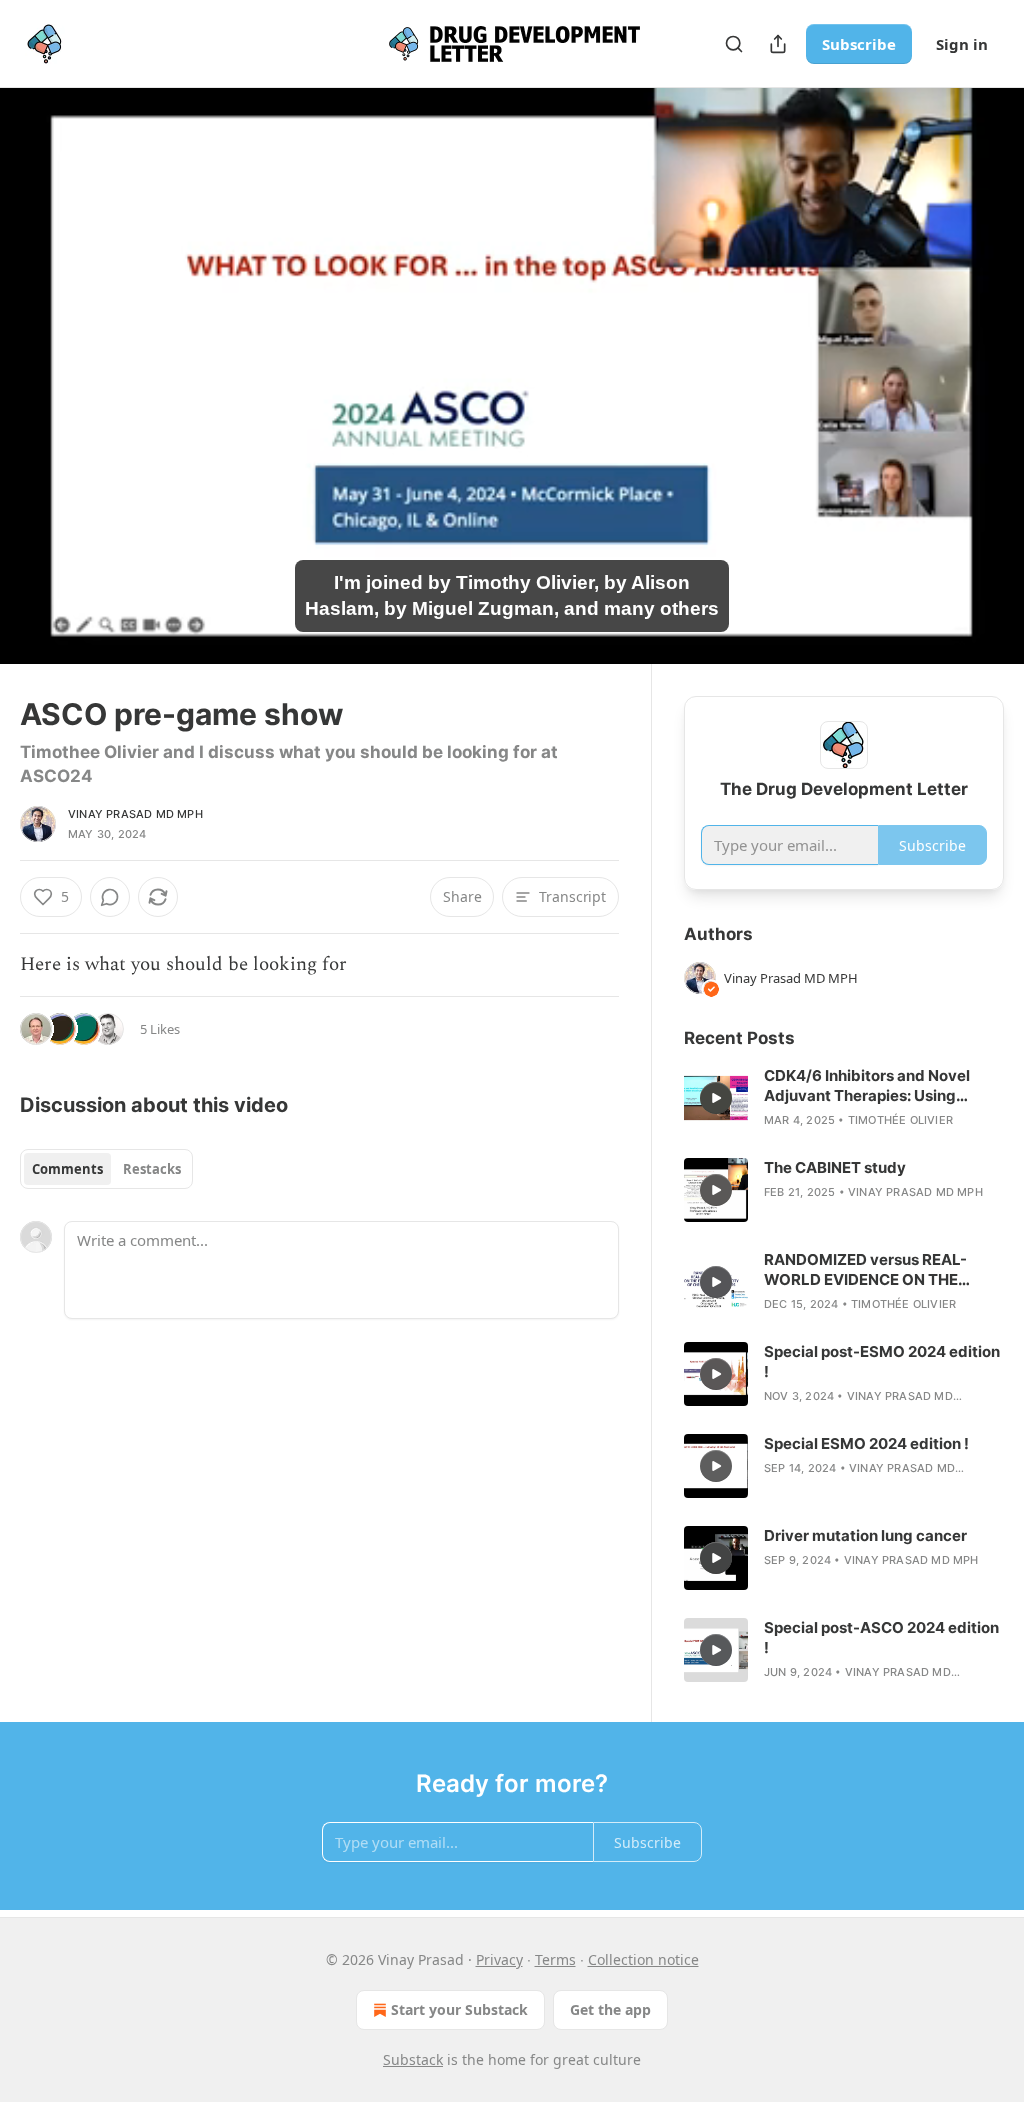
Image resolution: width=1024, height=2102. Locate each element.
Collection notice (643, 1959)
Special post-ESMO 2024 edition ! (882, 1361)
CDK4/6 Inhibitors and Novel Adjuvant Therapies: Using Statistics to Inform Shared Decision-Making (867, 1086)
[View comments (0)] (982, 388)
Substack (413, 2059)
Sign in (962, 44)
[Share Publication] (778, 44)
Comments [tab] (67, 1169)
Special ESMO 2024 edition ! (866, 1443)
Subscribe (859, 44)
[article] (844, 1098)
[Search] (734, 44)
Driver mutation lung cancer (865, 1535)
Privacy (499, 1959)
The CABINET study (835, 1167)
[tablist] (106, 1169)
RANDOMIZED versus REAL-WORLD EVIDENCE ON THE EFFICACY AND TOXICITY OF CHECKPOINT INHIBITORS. (868, 1270)
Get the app (610, 2009)
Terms (555, 1959)
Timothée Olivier (900, 1120)
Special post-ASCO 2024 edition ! (881, 1637)
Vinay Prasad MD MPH (135, 814)
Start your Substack (459, 2009)
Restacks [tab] (152, 1169)
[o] (716, 1098)
